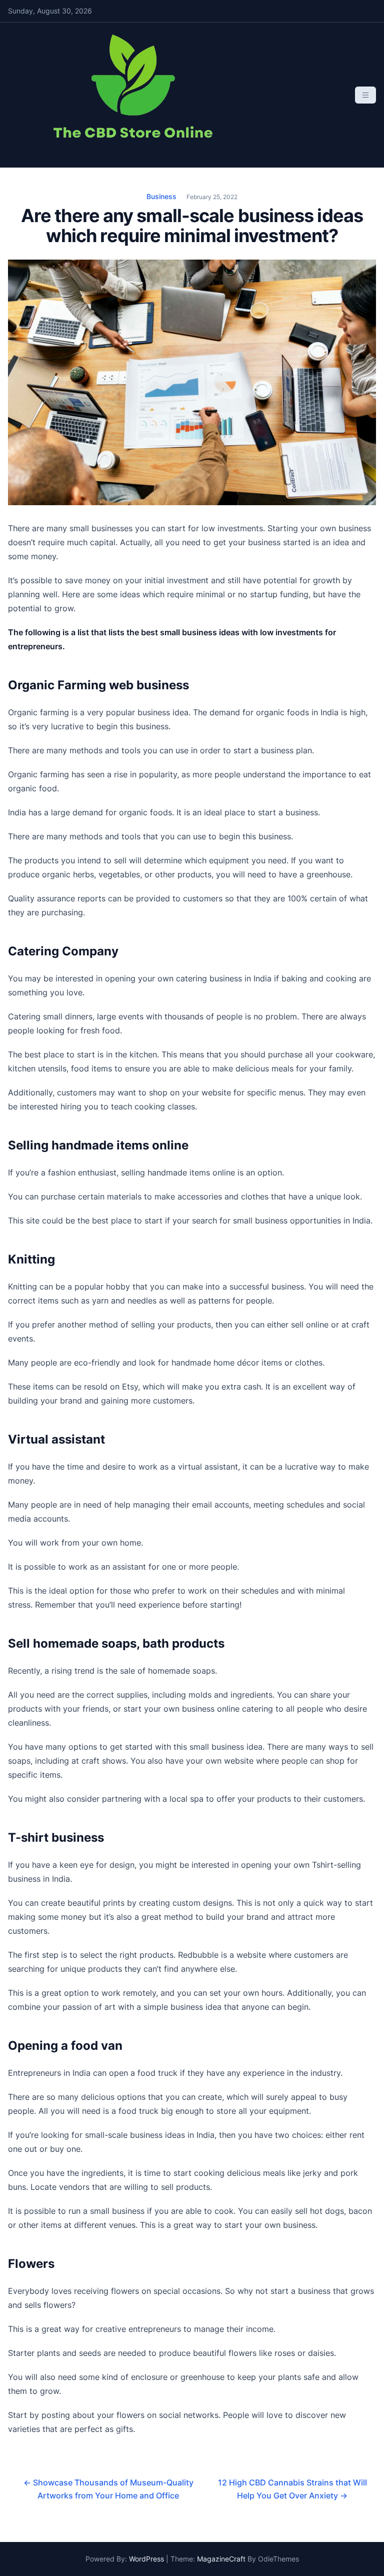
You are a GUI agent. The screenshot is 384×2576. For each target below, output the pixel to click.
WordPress (146, 2559)
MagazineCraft (221, 2559)
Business (161, 196)
